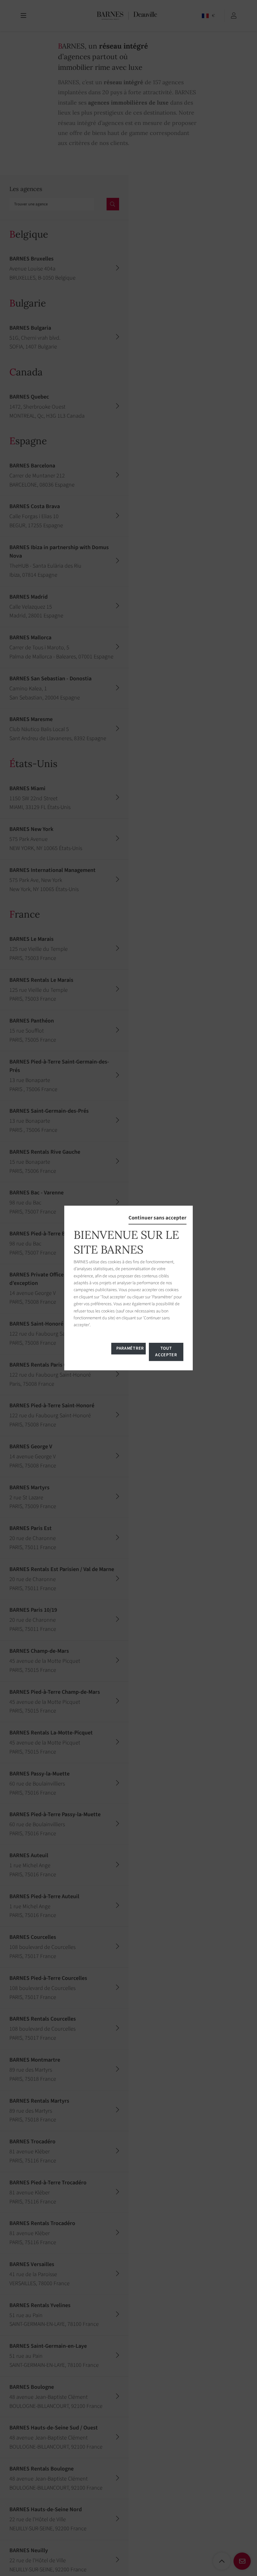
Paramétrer (130, 1348)
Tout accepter (166, 1352)
